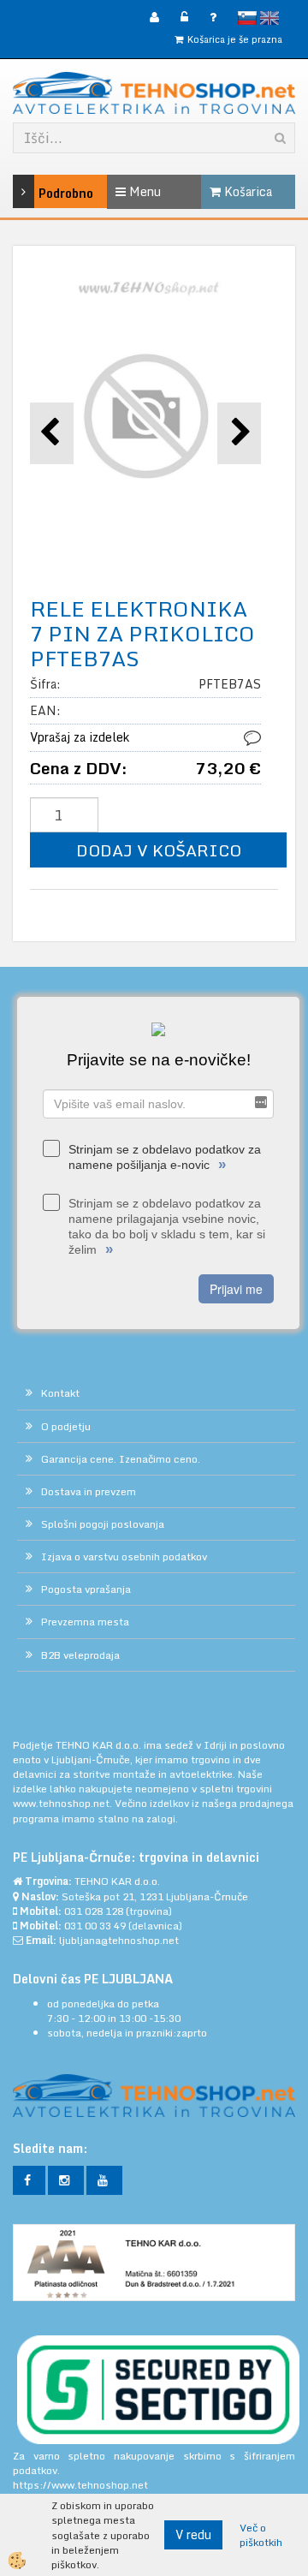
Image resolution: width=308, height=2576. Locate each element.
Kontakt (60, 1393)
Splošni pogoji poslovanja (103, 1524)
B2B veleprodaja (80, 1655)
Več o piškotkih (261, 2535)
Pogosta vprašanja (86, 1589)
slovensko (247, 18)
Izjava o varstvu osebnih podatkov (124, 1556)
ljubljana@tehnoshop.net (119, 1940)
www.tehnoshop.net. (64, 1803)
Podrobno (44, 193)
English (269, 18)
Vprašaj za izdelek (80, 737)
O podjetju (66, 1426)
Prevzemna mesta (85, 1622)
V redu (193, 2534)
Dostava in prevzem (89, 1491)
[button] (239, 433)
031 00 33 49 (95, 1926)
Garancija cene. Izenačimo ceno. (121, 1459)
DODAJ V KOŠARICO (159, 850)
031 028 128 (94, 1911)
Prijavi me (236, 1289)
